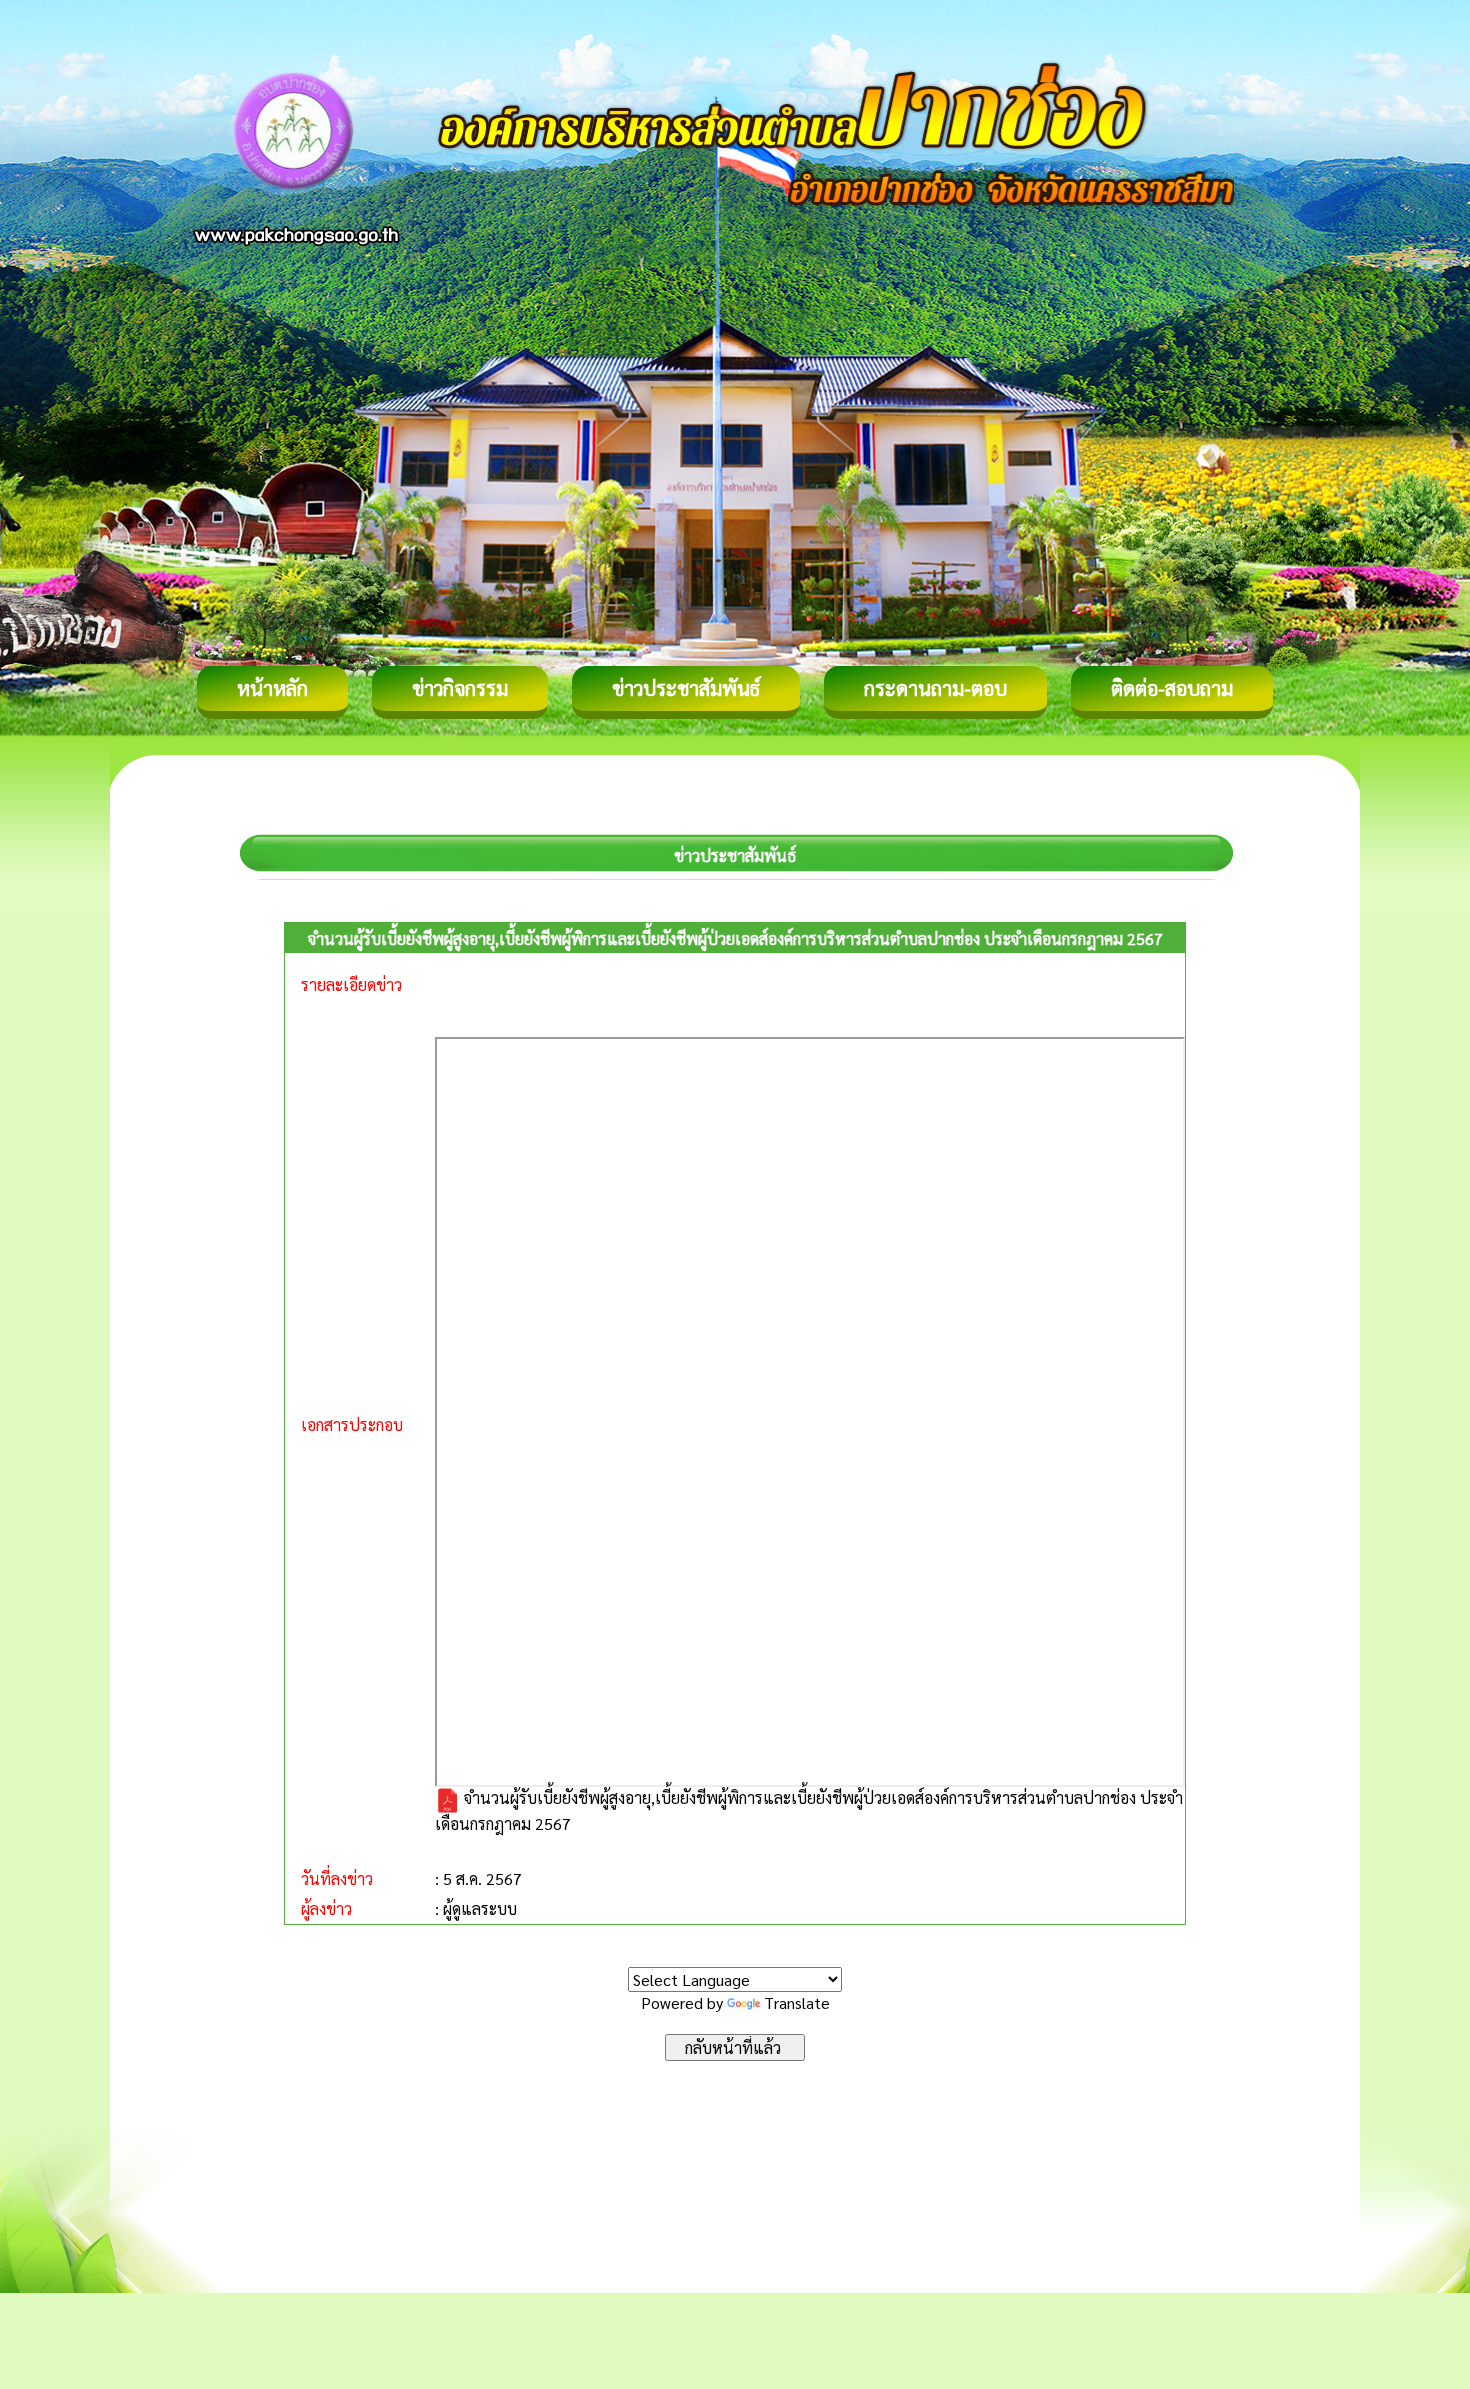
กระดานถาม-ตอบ (935, 688)
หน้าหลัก (272, 688)
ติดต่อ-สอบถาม (1172, 688)
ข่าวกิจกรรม (460, 688)
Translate (797, 2002)
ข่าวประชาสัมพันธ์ (686, 688)
